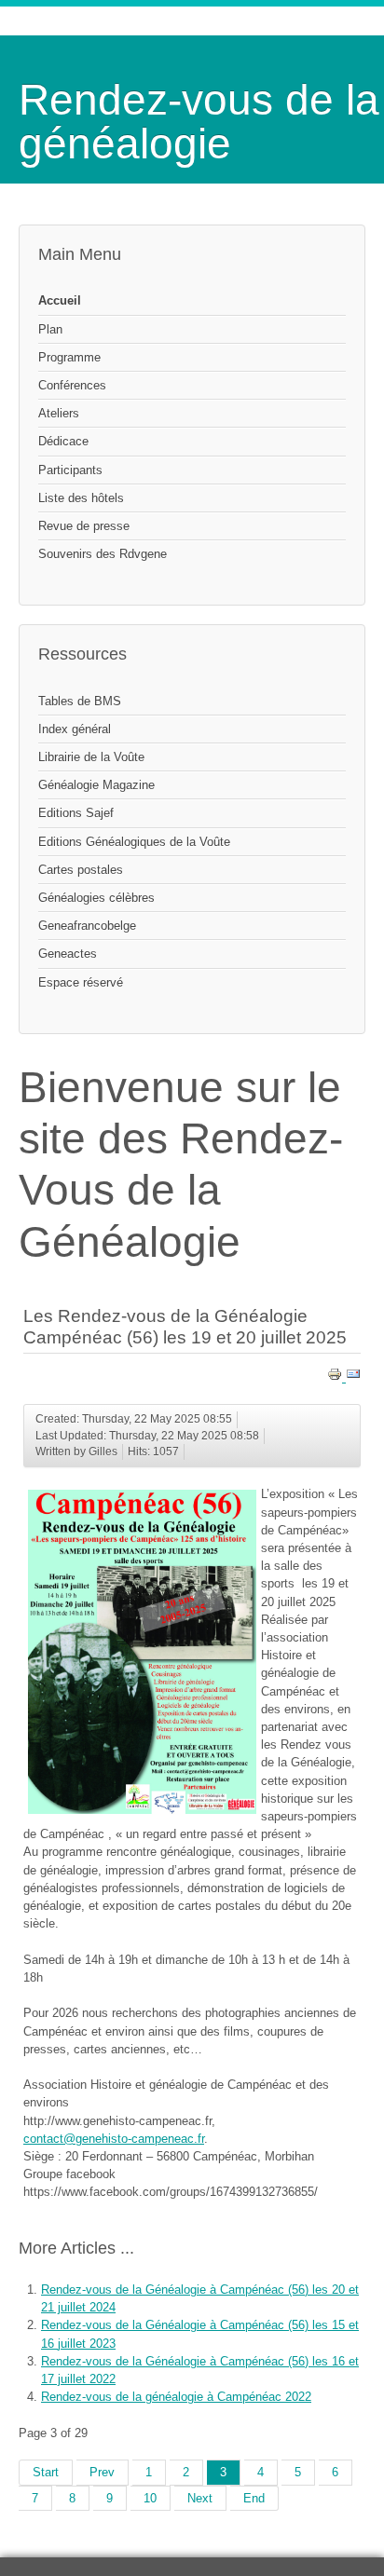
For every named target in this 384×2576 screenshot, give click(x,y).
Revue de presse (84, 526)
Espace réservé (81, 982)
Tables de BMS (80, 701)
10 (150, 2498)
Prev (102, 2472)
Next (200, 2498)
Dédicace (63, 441)
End (254, 2498)
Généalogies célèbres (96, 898)
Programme (69, 357)
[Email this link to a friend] (353, 1377)
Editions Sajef (76, 813)
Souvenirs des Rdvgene (103, 554)
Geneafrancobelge (87, 926)
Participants (70, 470)
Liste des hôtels (81, 498)
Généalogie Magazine (96, 785)
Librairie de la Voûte (91, 757)
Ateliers (59, 413)
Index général (75, 729)
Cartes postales (81, 870)
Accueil (60, 300)
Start (46, 2472)
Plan (50, 329)
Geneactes (68, 954)
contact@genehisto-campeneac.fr (114, 2139)
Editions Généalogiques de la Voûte (134, 842)
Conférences (72, 385)
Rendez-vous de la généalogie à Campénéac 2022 (176, 2397)
